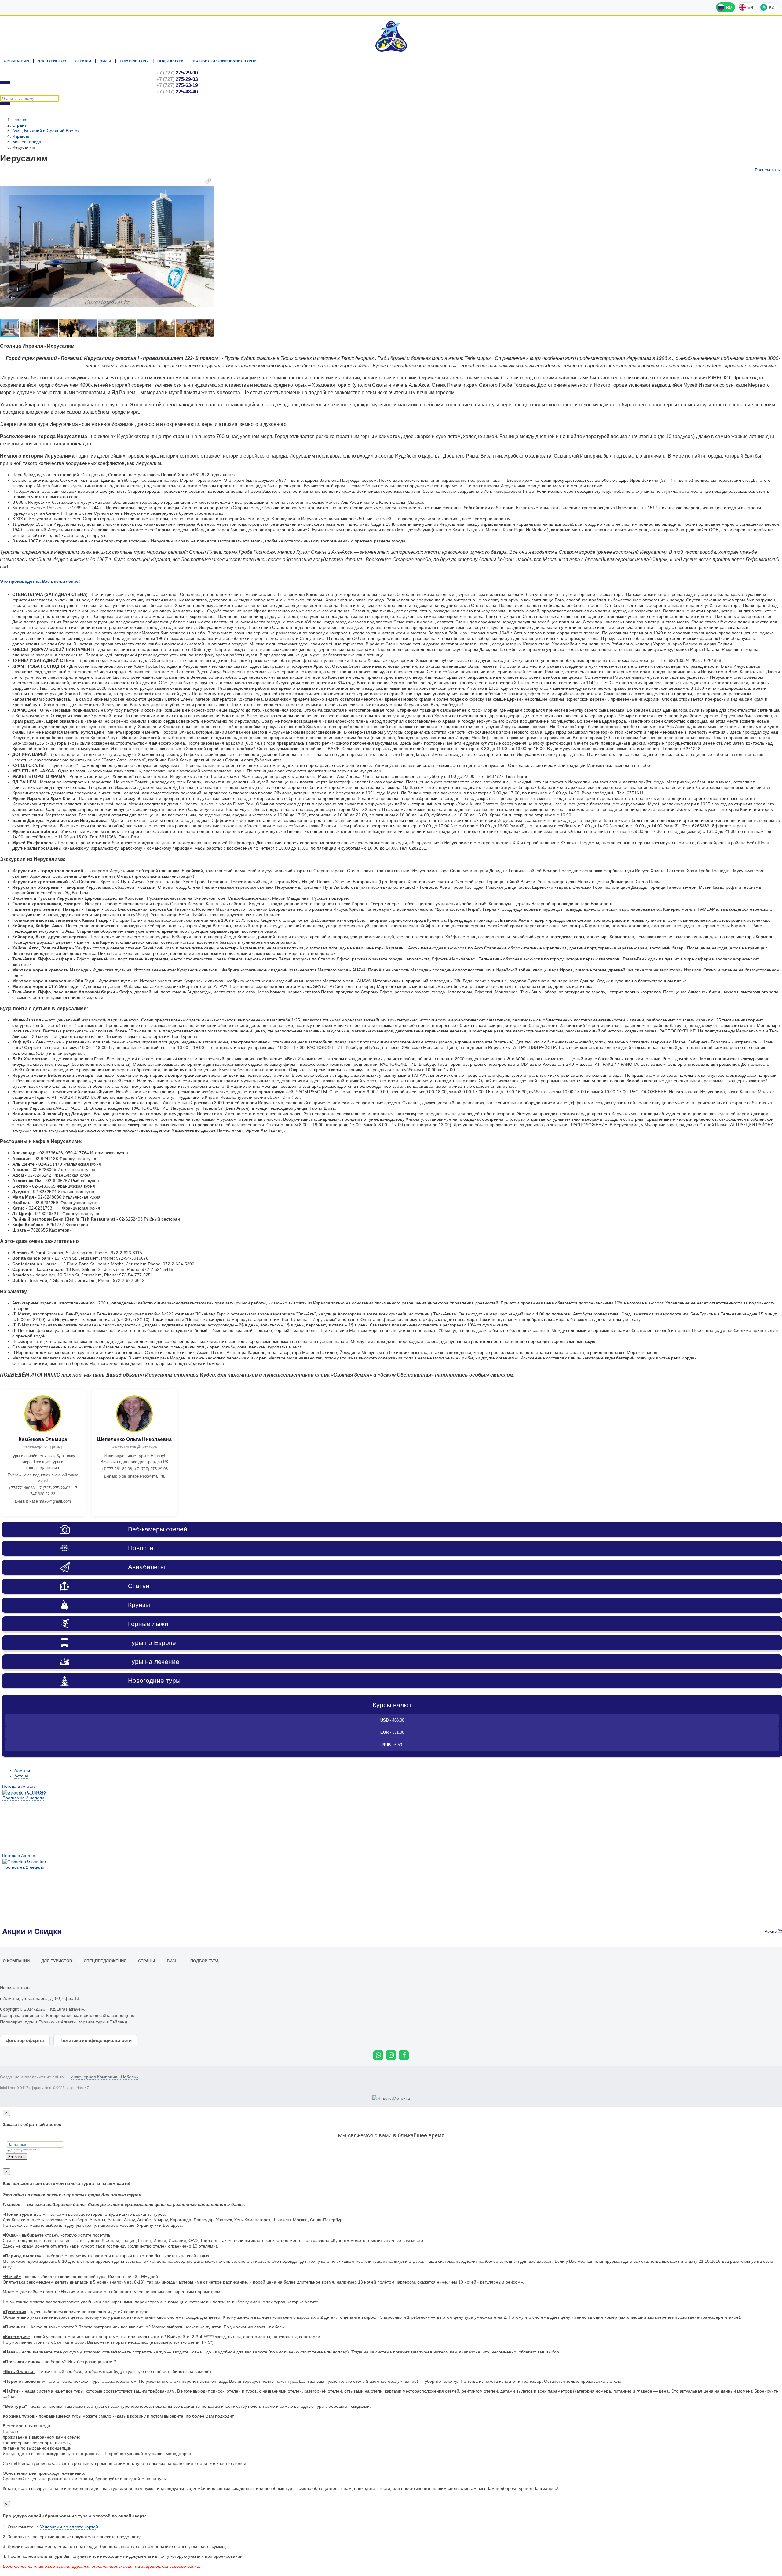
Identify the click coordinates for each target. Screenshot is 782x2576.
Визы (105, 61)
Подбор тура (170, 61)
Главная (20, 120)
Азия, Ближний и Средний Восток (46, 131)
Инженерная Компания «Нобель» (104, 2077)
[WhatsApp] (378, 2055)
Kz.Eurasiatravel (391, 36)
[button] (208, 181)
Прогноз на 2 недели (23, 1798)
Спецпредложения (105, 1961)
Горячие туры (134, 61)
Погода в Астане (19, 1856)
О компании (16, 61)
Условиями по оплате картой (69, 2527)
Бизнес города (27, 142)
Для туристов (52, 61)
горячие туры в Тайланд (103, 2022)
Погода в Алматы (19, 1786)
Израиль (21, 136)
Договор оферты (25, 2040)
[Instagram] (391, 2055)
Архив (771, 1931)
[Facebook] (404, 2055)
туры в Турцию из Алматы (51, 2022)
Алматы (22, 1770)
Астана (21, 1776)
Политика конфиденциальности (95, 2040)
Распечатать (767, 170)
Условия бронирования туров (224, 61)
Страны (83, 61)
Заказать (16, 2157)
